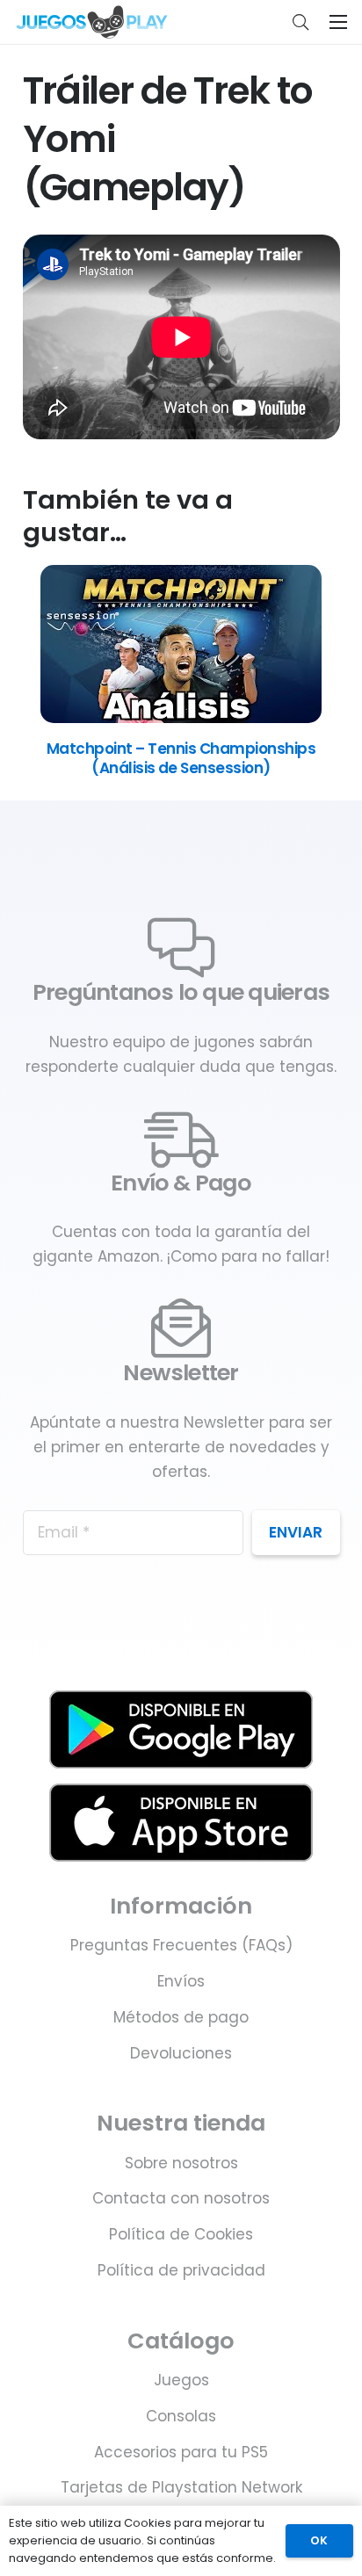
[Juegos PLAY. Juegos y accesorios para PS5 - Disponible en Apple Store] (181, 1823)
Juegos (181, 2380)
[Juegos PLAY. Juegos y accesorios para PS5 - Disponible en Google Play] (181, 1729)
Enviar (296, 1532)
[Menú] (338, 22)
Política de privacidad (181, 2270)
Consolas (181, 2416)
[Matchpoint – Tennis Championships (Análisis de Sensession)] (181, 718)
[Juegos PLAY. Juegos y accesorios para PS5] (92, 22)
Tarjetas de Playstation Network (181, 2487)
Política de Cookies (181, 2234)
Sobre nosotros (181, 2163)
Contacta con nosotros (181, 2198)
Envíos (181, 1981)
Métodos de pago (181, 2017)
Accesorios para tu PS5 (181, 2452)
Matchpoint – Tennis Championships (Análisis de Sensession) (181, 758)
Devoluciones (181, 2053)
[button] (300, 22)
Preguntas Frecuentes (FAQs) (181, 1945)
